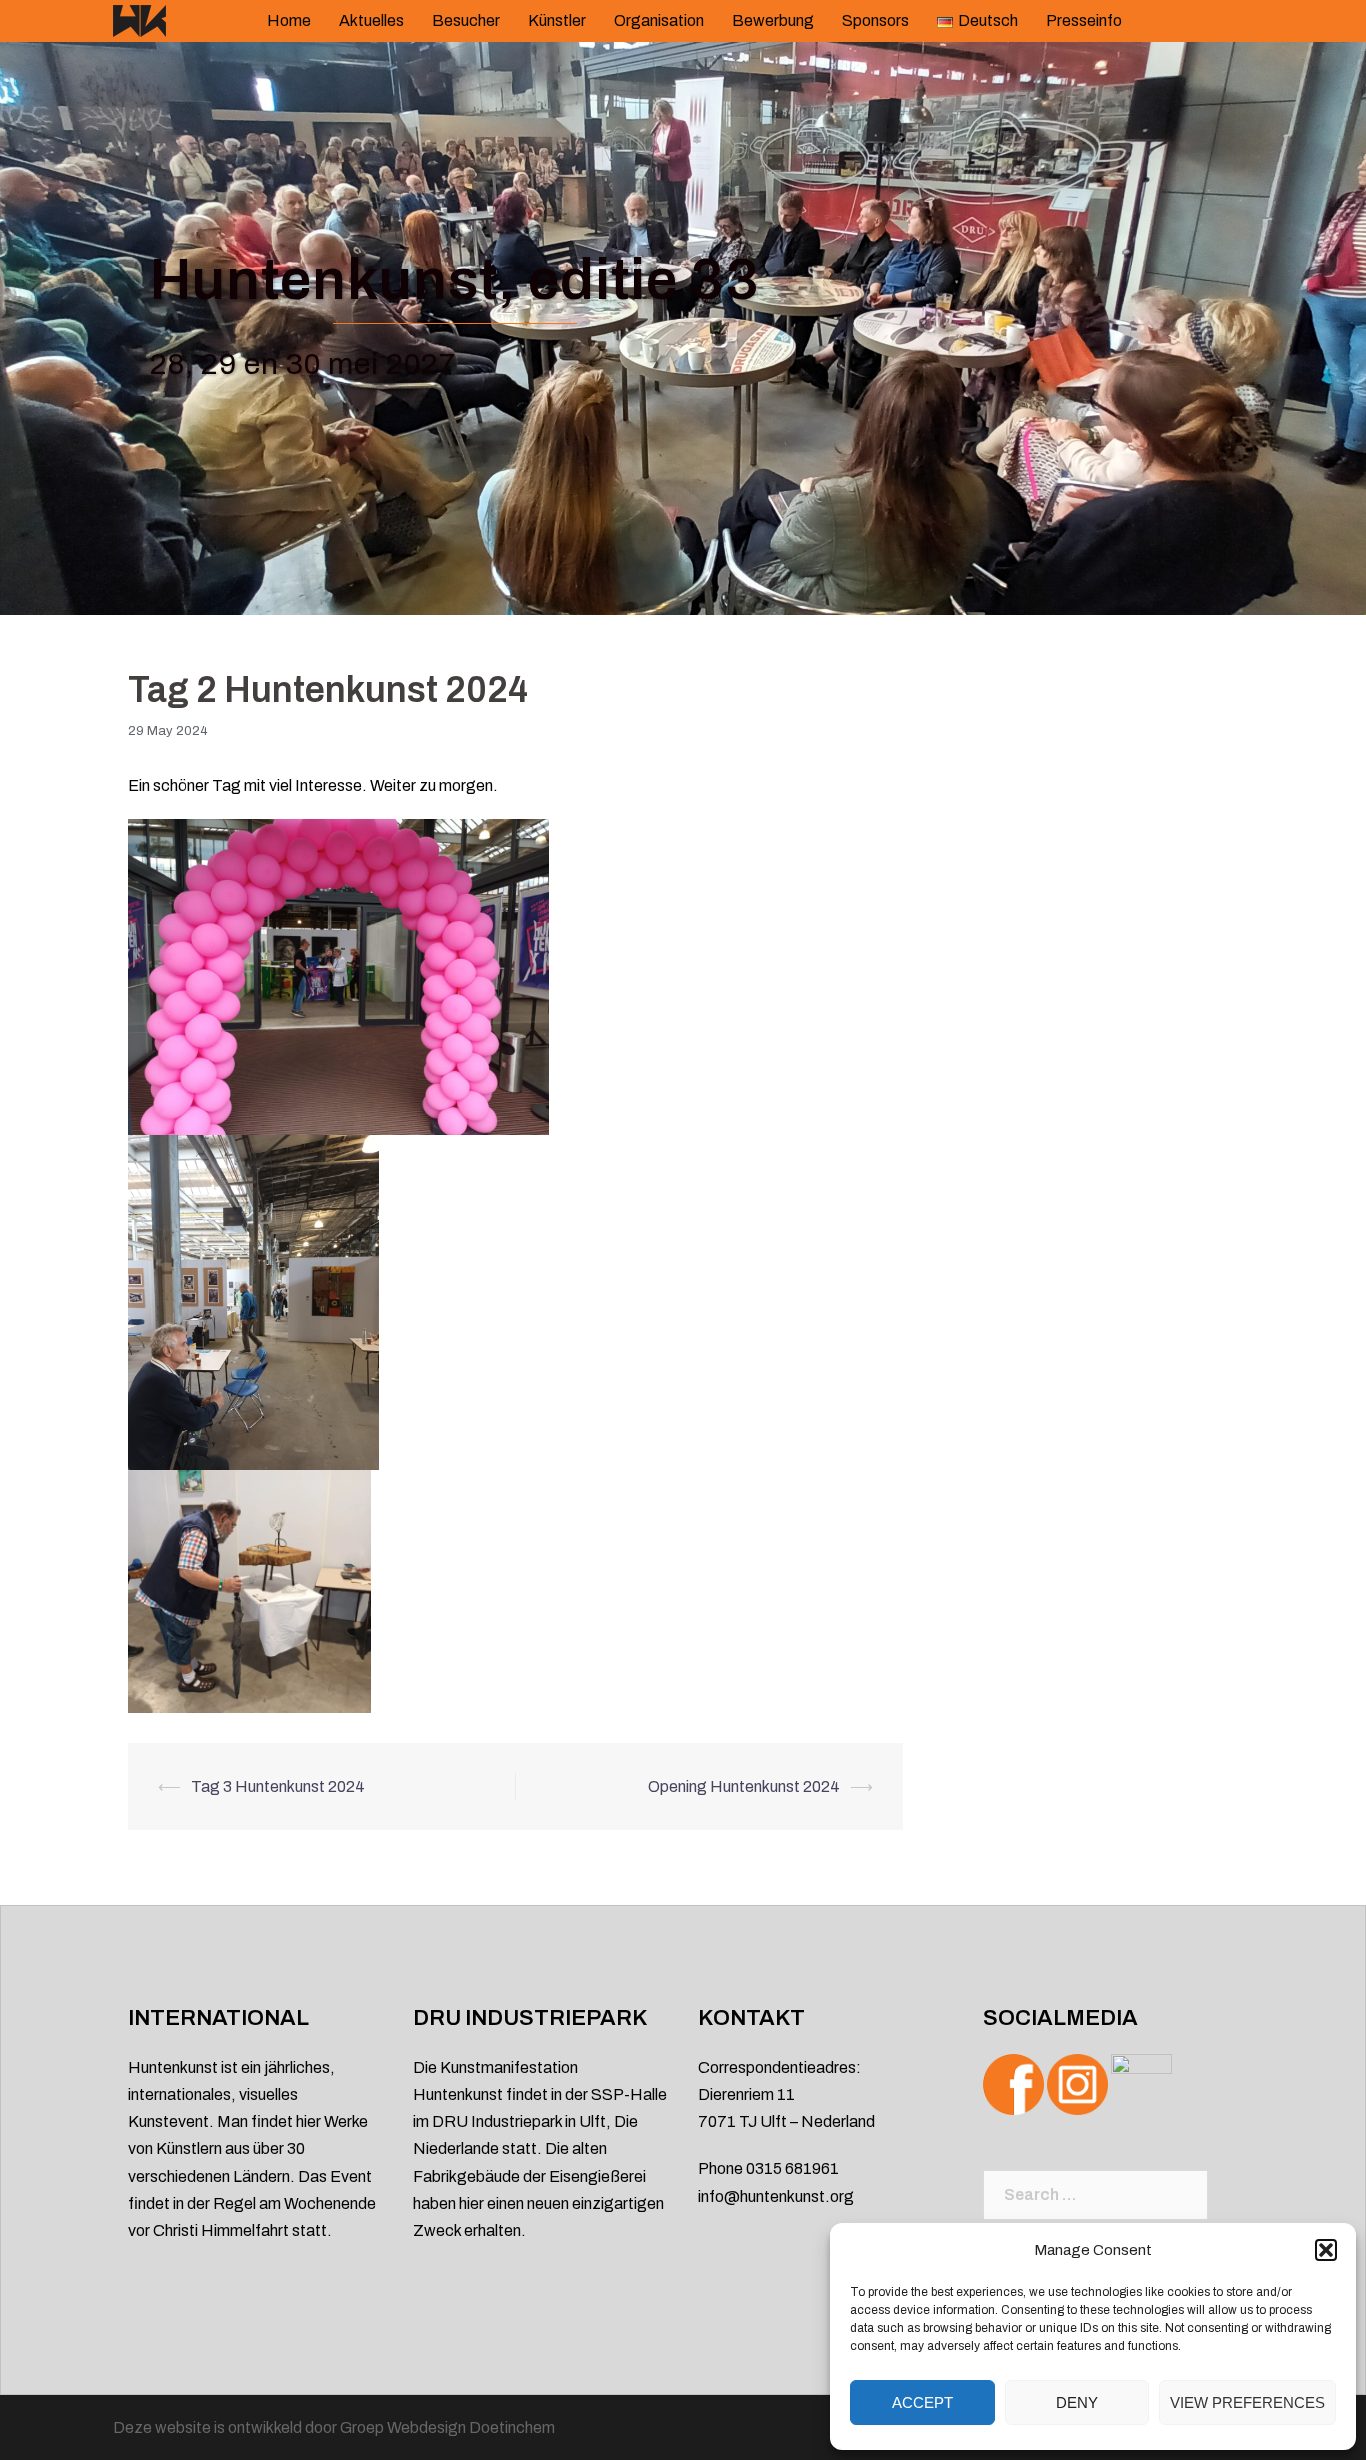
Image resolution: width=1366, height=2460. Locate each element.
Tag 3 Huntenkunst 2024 (278, 1786)
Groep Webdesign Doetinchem (447, 2427)
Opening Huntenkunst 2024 (744, 1786)
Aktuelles (371, 20)
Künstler (557, 20)
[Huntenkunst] (139, 19)
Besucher (466, 20)
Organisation (659, 20)
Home (289, 20)
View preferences (1247, 2402)
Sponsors (875, 20)
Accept (922, 2402)
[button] (1326, 2250)
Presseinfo (1084, 20)
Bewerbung (773, 20)
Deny (1077, 2402)
